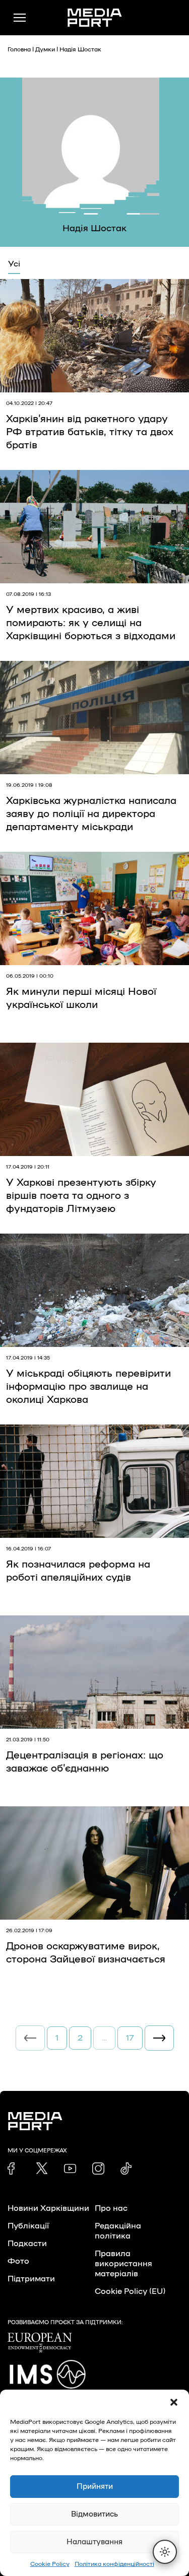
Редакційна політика (118, 2231)
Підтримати (31, 2279)
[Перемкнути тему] (165, 2552)
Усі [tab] (14, 264)
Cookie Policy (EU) (130, 2291)
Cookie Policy (50, 2564)
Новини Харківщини (48, 2208)
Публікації (28, 2226)
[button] (174, 2402)
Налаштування (94, 2542)
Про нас (111, 2208)
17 (130, 2038)
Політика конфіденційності (114, 2564)
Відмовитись (94, 2514)
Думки (45, 49)
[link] (14, 2168)
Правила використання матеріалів (123, 2264)
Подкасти (27, 2244)
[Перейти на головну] (95, 18)
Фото (18, 2261)
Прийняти (95, 2487)
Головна (19, 49)
